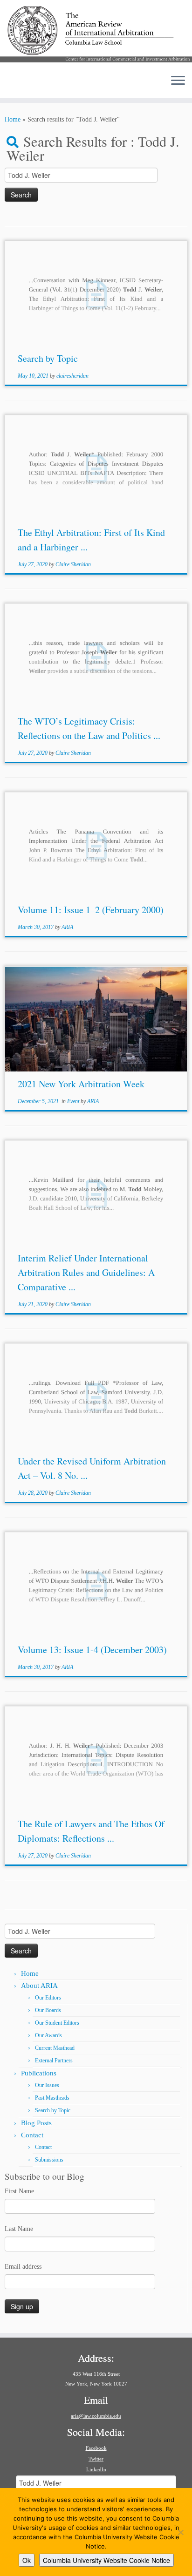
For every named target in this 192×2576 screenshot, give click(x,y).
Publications (39, 2073)
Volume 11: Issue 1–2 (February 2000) (91, 910)
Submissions (49, 2160)
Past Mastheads (52, 2098)
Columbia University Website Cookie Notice (106, 2560)
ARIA (67, 927)
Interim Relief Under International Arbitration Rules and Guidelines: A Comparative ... (86, 1272)
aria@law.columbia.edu (96, 2416)
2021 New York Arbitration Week (81, 1084)
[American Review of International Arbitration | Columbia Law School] (96, 34)
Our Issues (47, 2085)
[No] (180, 2532)
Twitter (96, 2459)
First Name (19, 2191)
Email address (23, 2267)
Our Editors (48, 1998)
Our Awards (48, 2035)
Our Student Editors (57, 2023)
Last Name (19, 2229)
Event (74, 1101)
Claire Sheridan (73, 564)
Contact (32, 2135)
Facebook (96, 2448)
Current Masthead (55, 2048)
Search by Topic (48, 358)
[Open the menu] (178, 81)
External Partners (54, 2061)
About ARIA (39, 1986)
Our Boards (48, 2010)
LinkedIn (96, 2469)
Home (13, 119)
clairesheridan (72, 376)
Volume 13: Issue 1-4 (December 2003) (92, 1650)
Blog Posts (36, 2123)
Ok (27, 2560)
